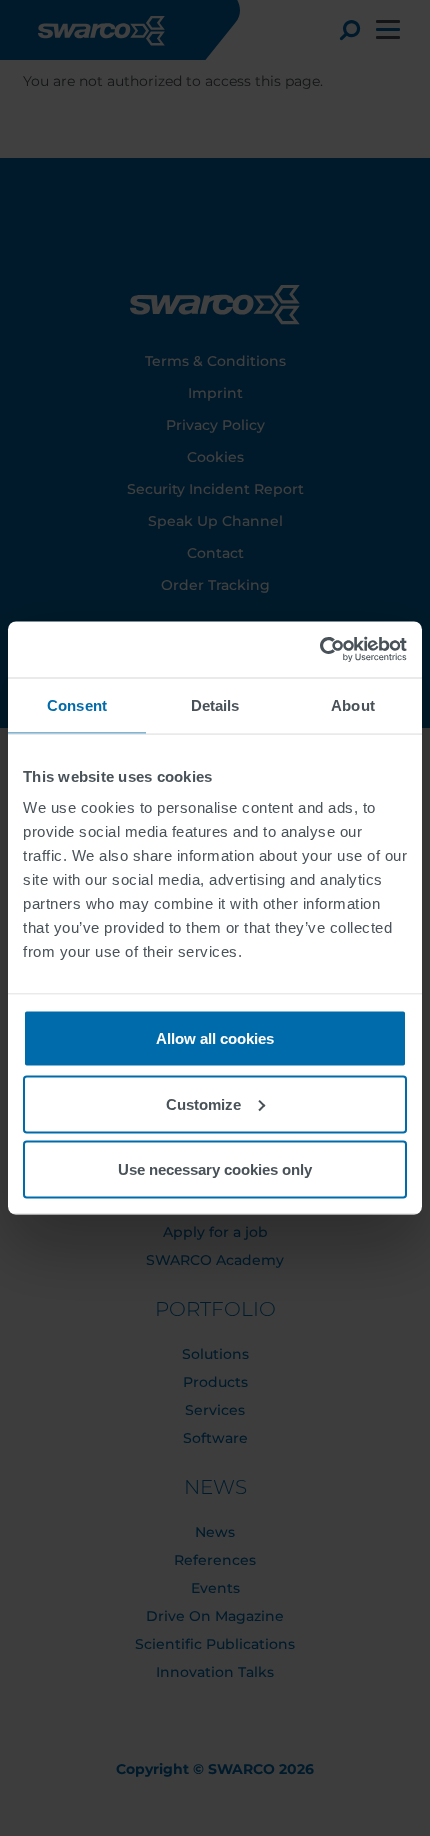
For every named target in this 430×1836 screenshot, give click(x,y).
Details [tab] (215, 704)
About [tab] (353, 704)
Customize (203, 1103)
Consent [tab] (77, 704)
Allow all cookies (215, 1038)
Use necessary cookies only (215, 1169)
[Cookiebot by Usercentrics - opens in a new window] (319, 650)
